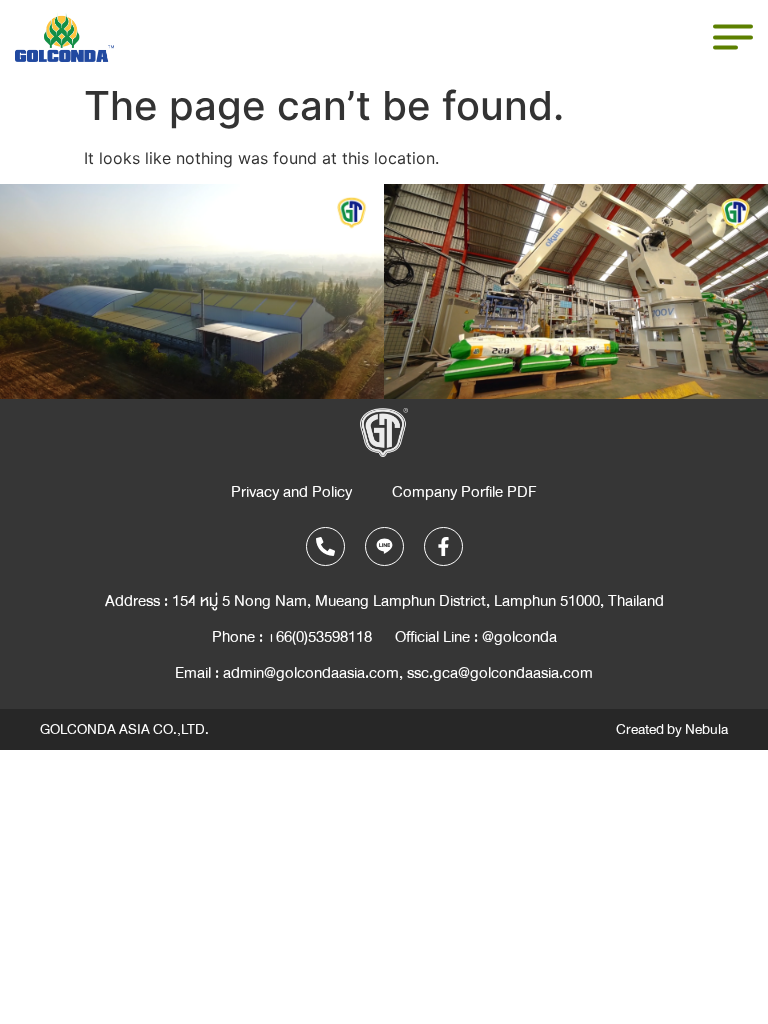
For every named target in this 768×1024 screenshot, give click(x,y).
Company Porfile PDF (464, 492)
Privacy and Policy (291, 492)
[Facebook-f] (443, 546)
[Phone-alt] (325, 546)
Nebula (706, 729)
